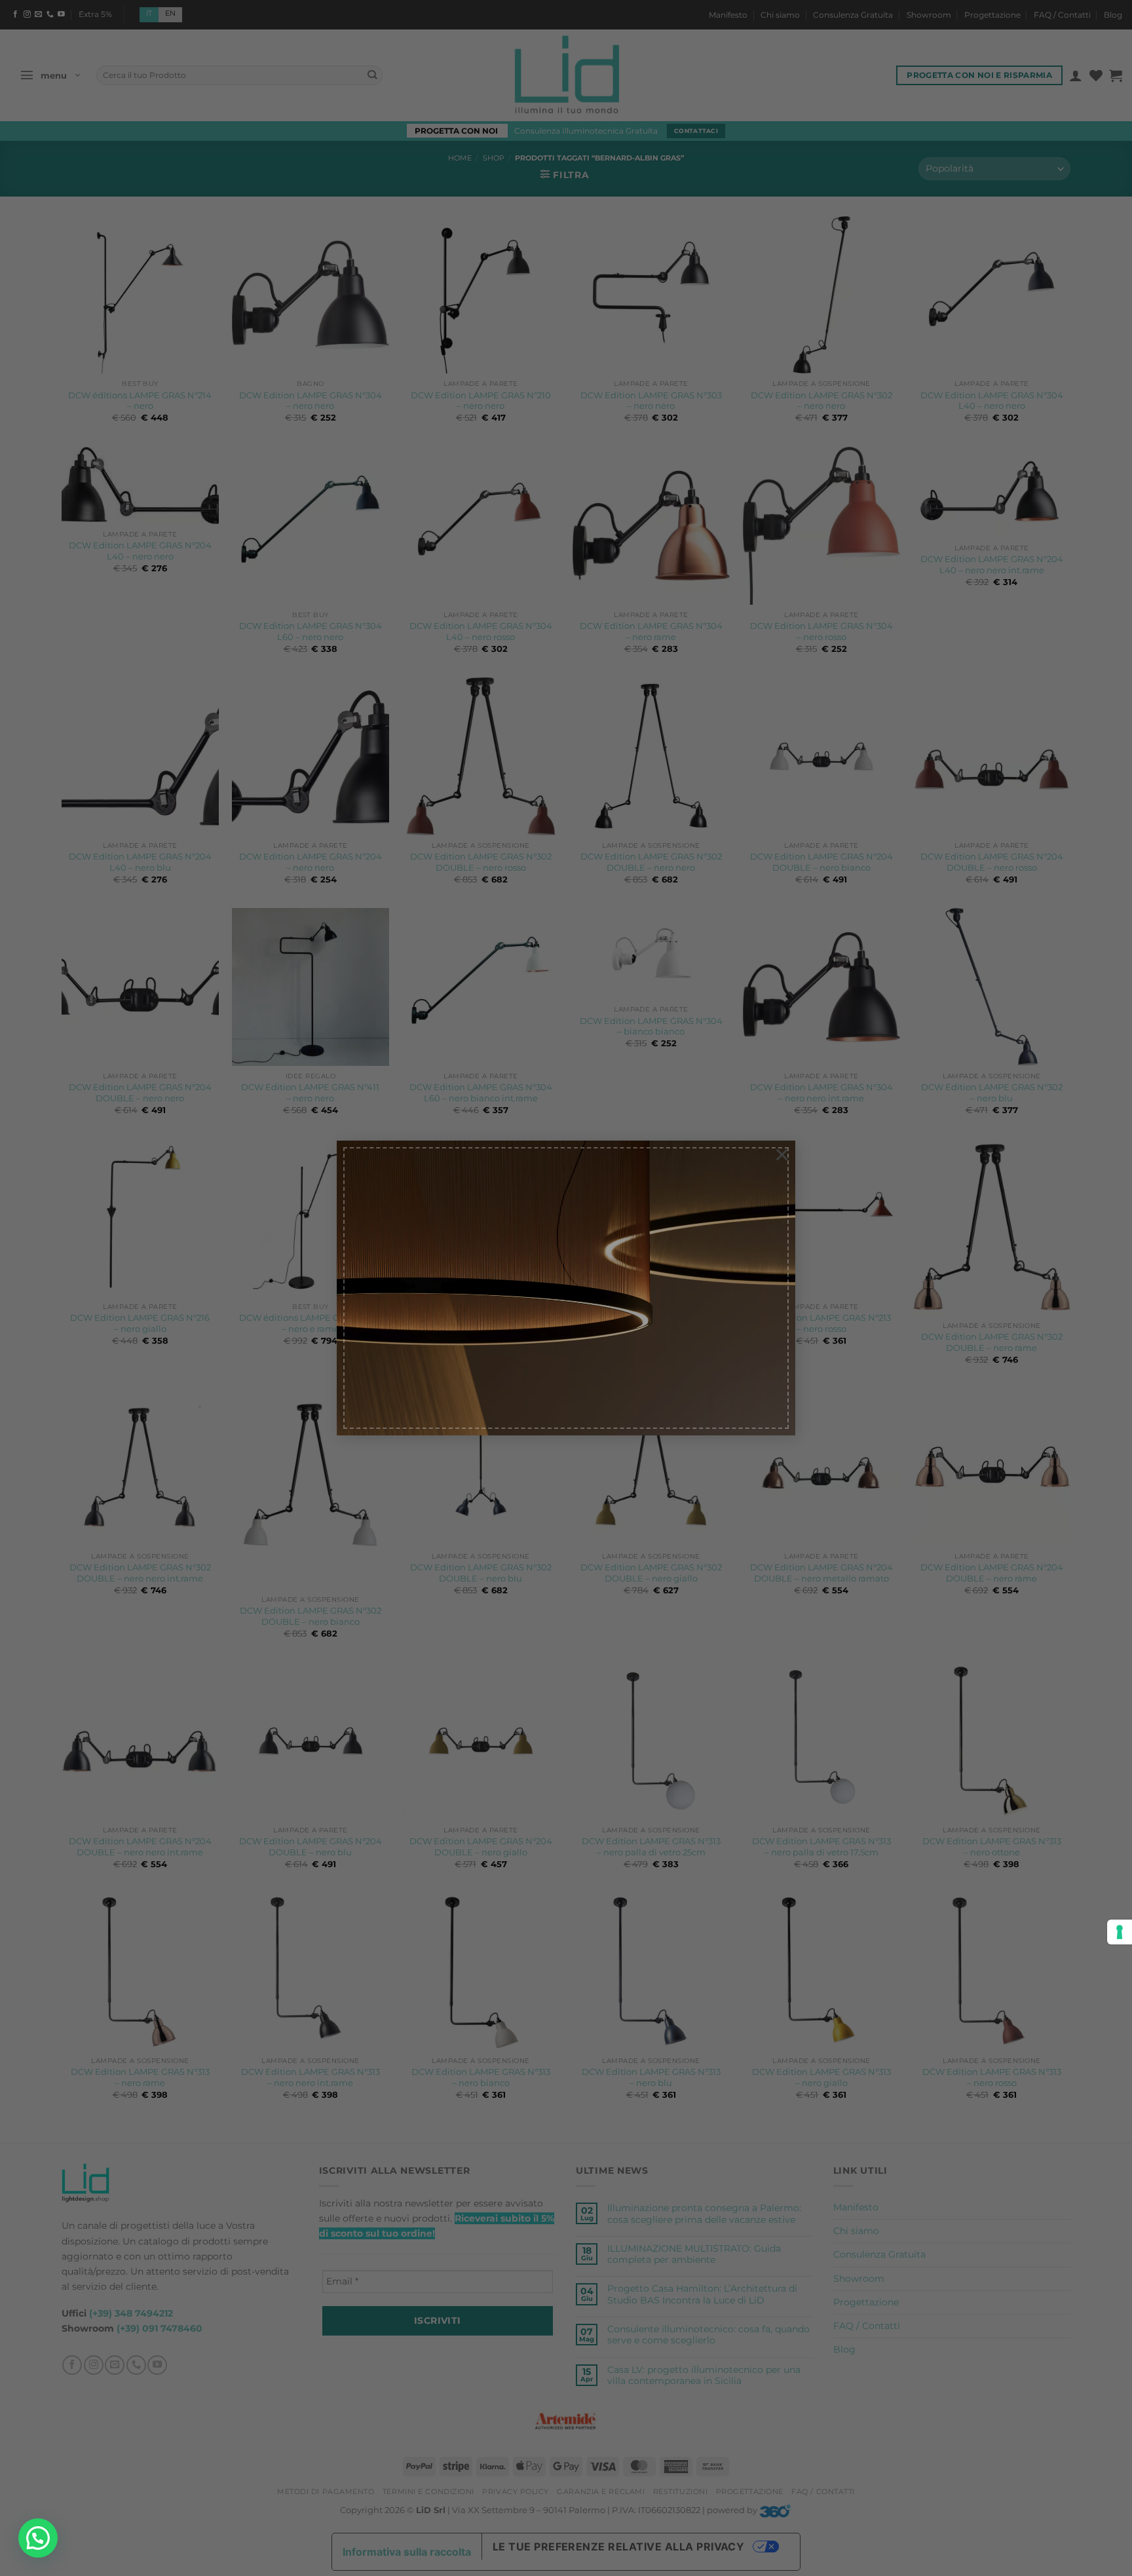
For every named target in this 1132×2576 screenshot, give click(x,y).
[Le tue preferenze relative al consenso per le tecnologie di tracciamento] (1120, 1932)
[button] (38, 2538)
